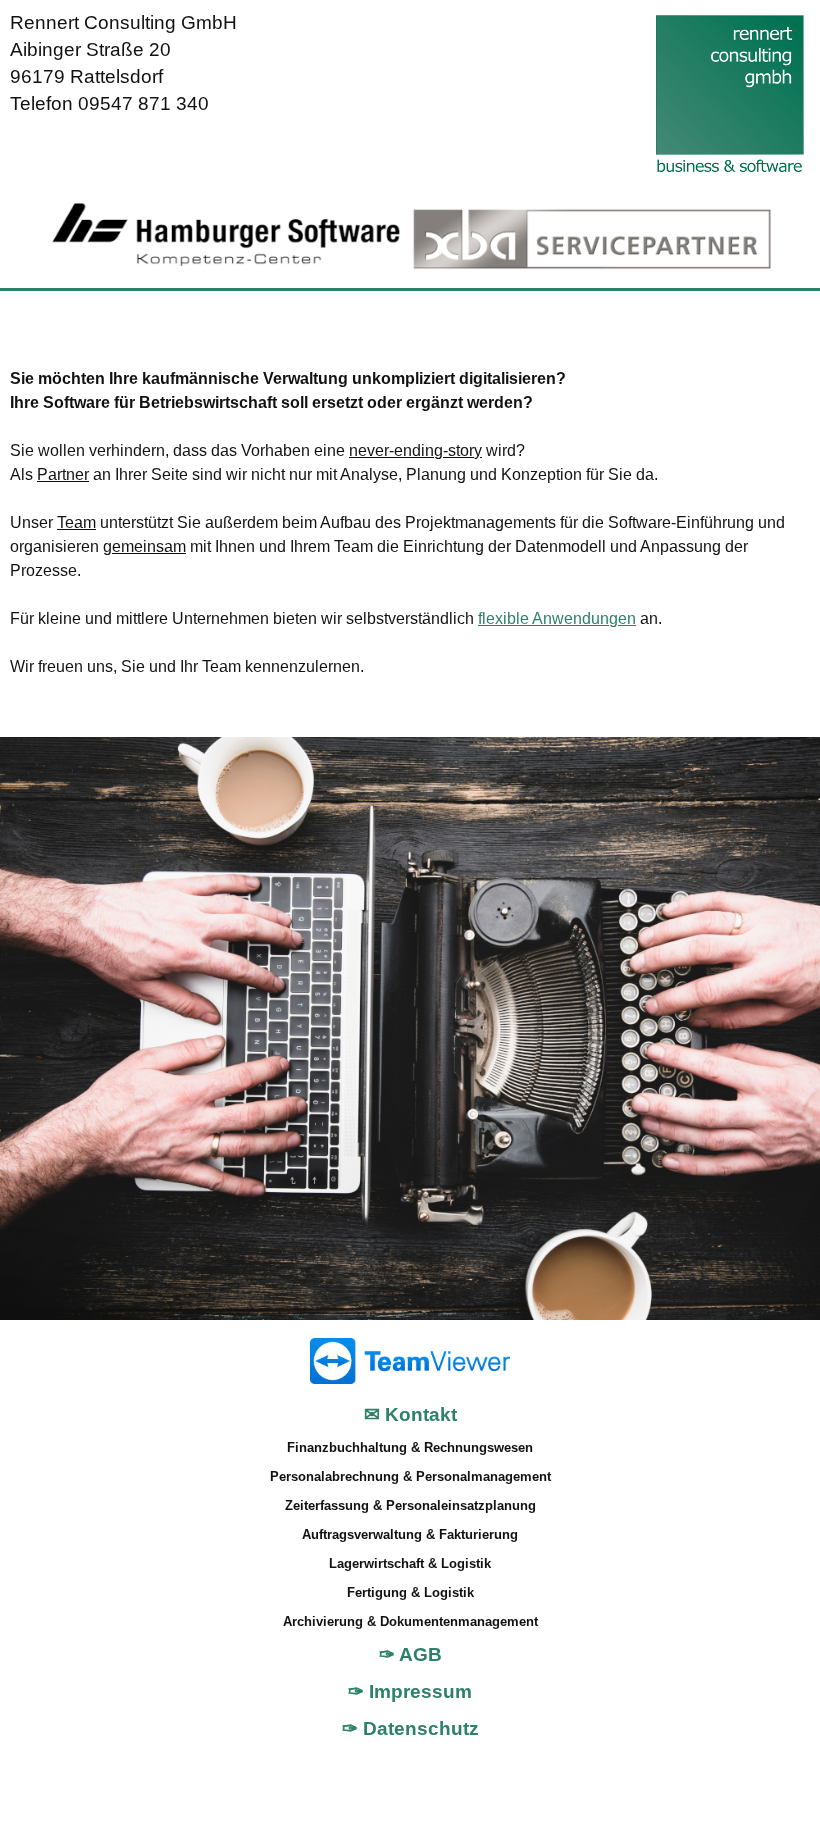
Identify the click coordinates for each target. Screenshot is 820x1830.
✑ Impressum (410, 1691)
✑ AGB (410, 1654)
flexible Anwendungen (557, 618)
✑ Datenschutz (410, 1728)
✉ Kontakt (410, 1414)
